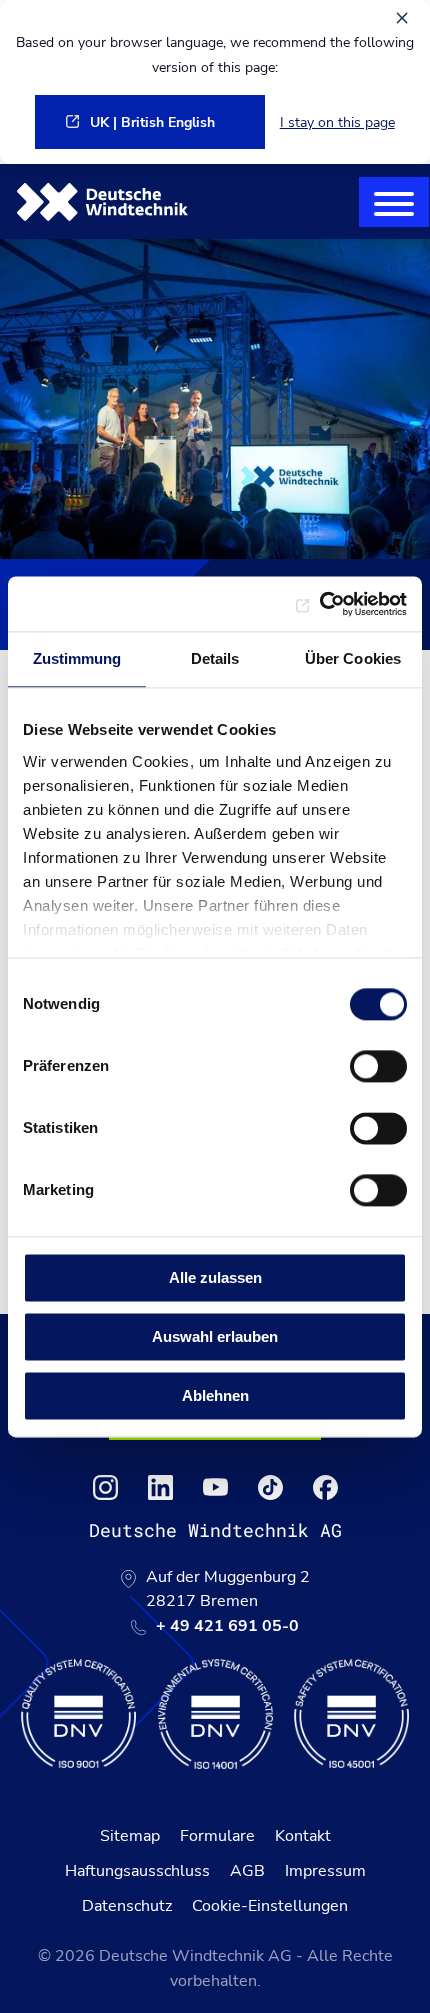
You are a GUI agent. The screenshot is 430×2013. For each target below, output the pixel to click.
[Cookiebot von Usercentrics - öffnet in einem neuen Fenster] (319, 604)
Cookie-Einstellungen (270, 1906)
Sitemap (130, 1836)
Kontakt (303, 1836)
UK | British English (152, 122)
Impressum (325, 1871)
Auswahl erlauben (215, 1336)
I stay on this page (337, 122)
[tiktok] (270, 1487)
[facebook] (325, 1487)
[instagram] (105, 1487)
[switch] (378, 1066)
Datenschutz (127, 1906)
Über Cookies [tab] (353, 658)
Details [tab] (215, 658)
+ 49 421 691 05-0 (227, 1626)
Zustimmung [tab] (77, 658)
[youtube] (215, 1487)
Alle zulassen (215, 1277)
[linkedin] (160, 1487)
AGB (247, 1871)
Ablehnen (215, 1395)
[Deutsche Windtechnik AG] (102, 201)
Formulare (217, 1836)
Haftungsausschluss (137, 1871)
